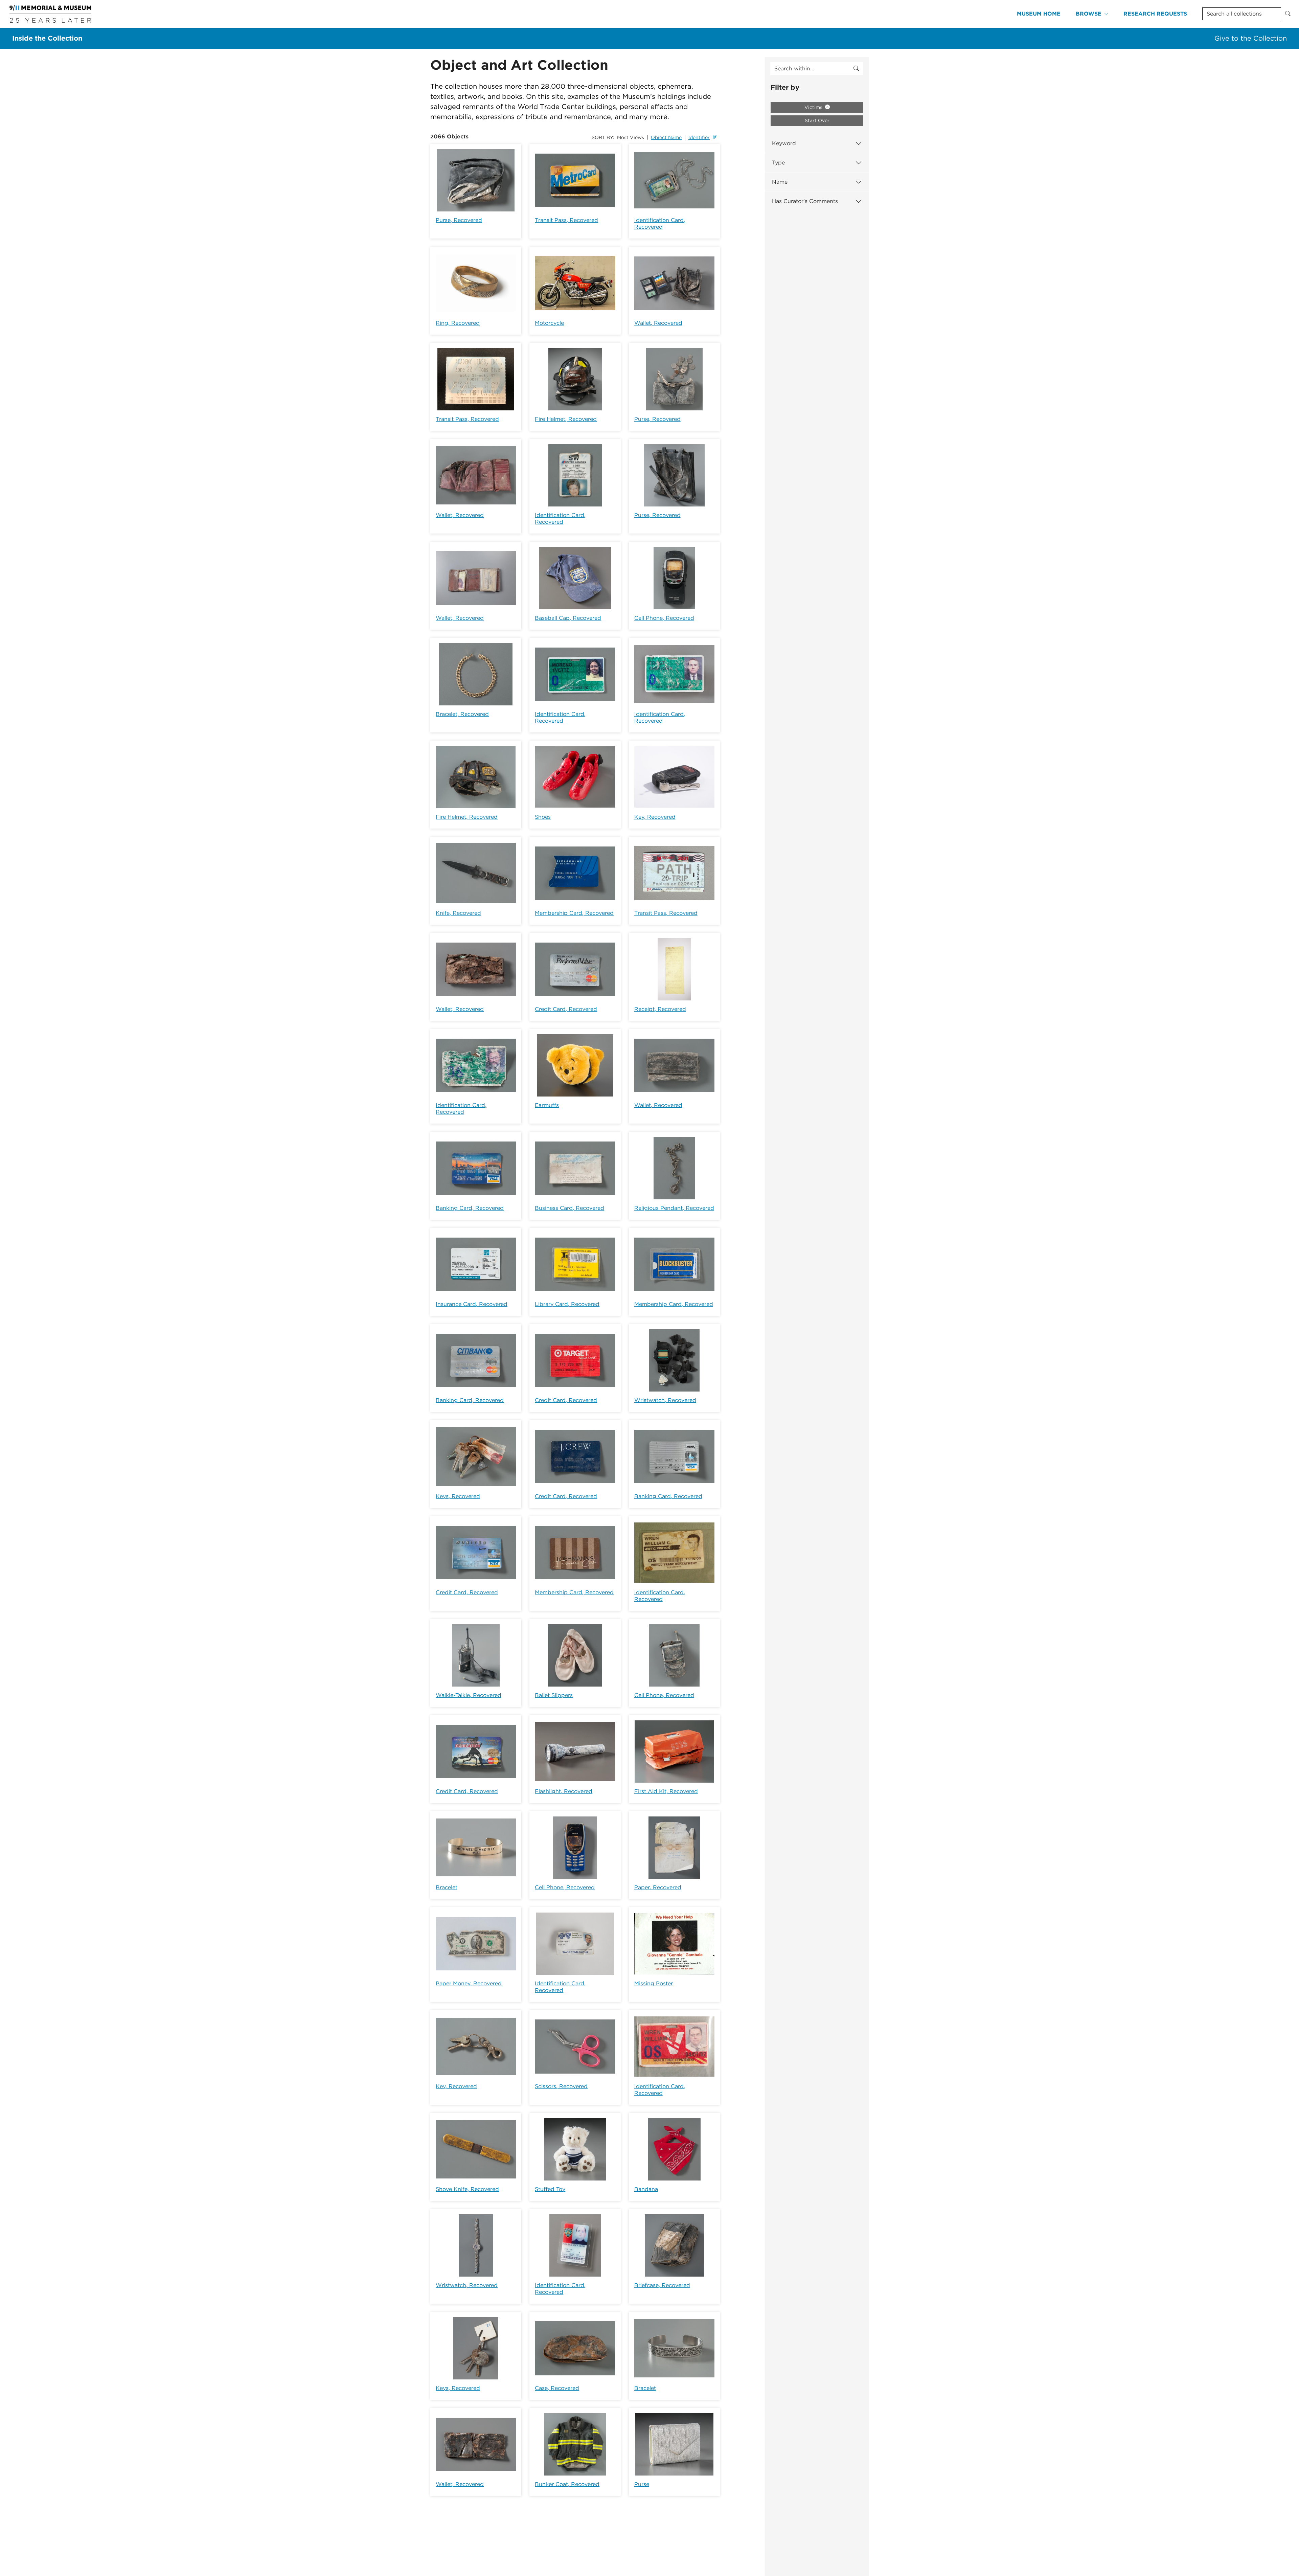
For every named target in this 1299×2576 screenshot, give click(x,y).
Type (778, 163)
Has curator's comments (805, 201)
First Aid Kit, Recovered (666, 1791)
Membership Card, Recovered (574, 913)
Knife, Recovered (458, 913)
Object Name (666, 137)
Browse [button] (1089, 14)
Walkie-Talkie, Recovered (469, 1695)
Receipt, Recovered (660, 1009)
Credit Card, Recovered (566, 1009)
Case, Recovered (557, 2388)
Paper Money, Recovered (469, 1983)
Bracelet (447, 1887)
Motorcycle (549, 323)
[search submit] (856, 69)
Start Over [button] (817, 120)
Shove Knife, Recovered (467, 2189)
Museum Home (1039, 14)
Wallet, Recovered (658, 323)
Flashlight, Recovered (564, 1791)
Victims (814, 107)
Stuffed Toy (550, 2189)
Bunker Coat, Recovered (567, 2484)
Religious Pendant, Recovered (674, 1208)
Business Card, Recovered (569, 1208)
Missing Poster (654, 1983)
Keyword (784, 143)
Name (780, 182)
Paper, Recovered (658, 1887)
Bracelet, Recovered (462, 714)
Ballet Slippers (554, 1695)
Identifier (699, 137)
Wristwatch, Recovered (665, 1400)
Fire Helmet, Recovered (566, 419)
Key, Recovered (655, 817)
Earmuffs (547, 1105)
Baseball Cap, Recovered (568, 618)
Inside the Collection (47, 38)
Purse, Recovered (459, 220)
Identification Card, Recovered (660, 223)
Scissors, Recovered (561, 2086)
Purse (642, 2484)
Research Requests (1155, 14)
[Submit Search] (1288, 14)
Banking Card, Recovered (470, 1208)
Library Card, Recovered (567, 1304)
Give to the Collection (1251, 38)
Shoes (543, 817)
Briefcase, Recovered (662, 2285)
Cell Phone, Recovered (664, 618)
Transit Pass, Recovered (566, 220)
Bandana (646, 2189)
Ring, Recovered (458, 323)
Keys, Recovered (458, 1496)
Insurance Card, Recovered (472, 1304)
